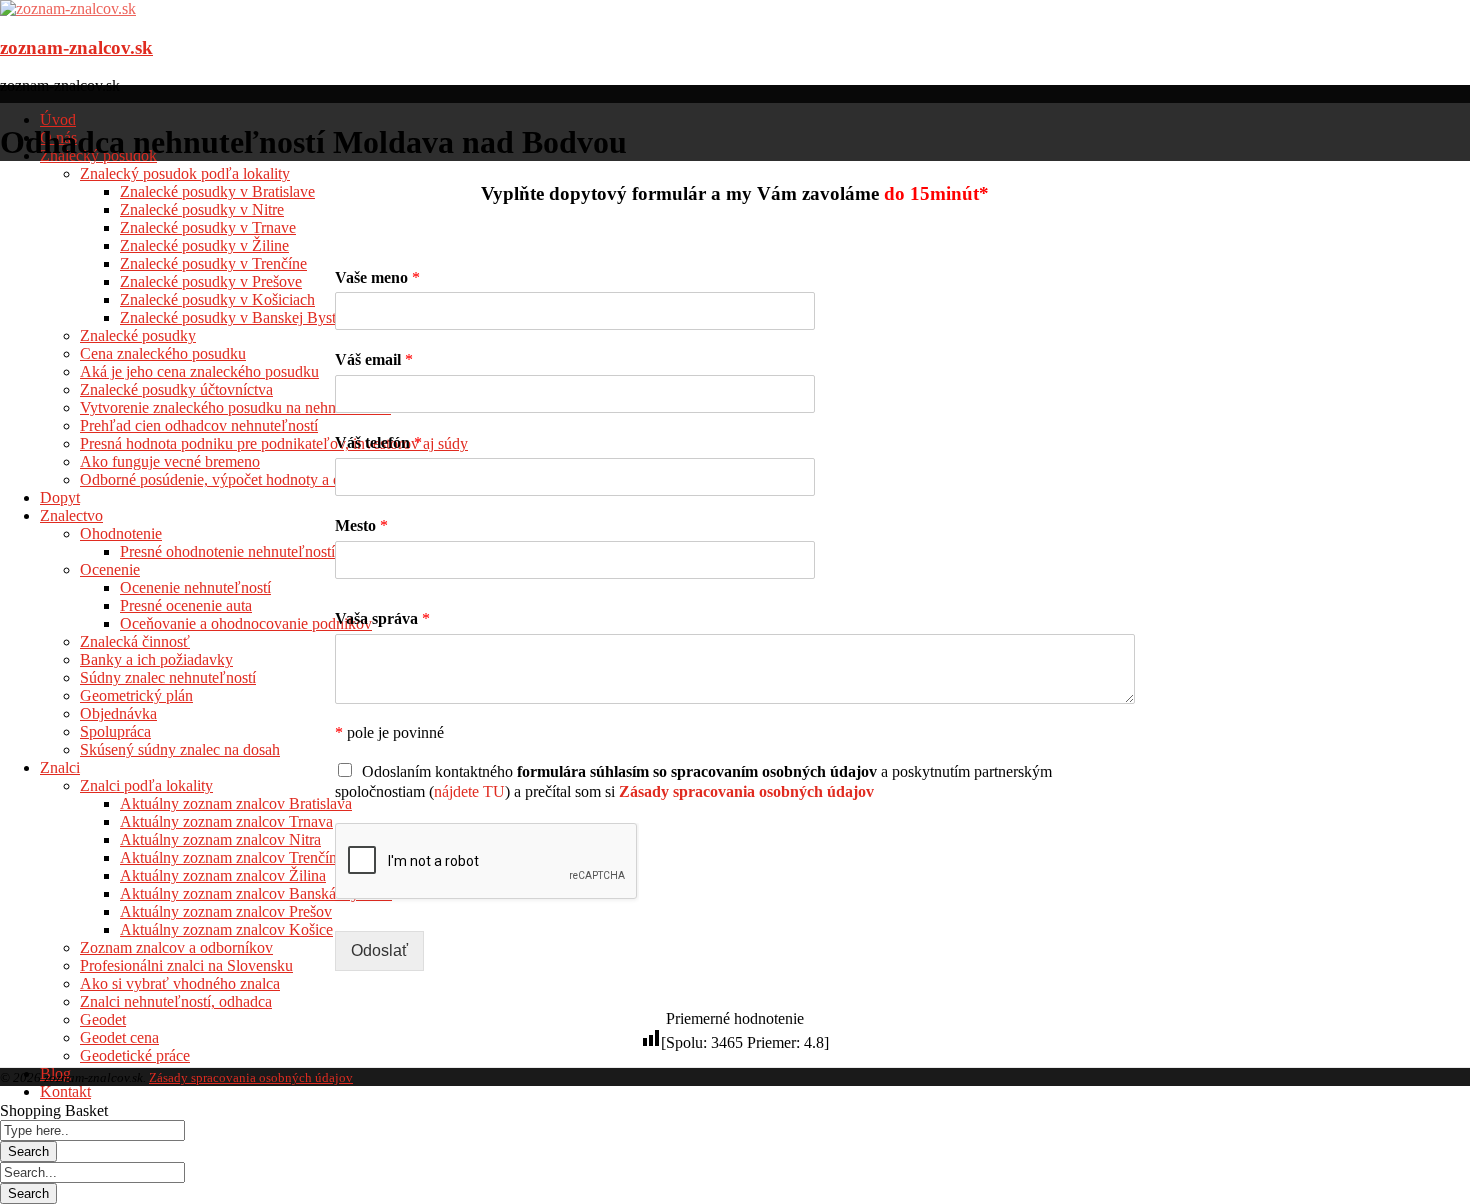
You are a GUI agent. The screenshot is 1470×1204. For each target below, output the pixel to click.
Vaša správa (382, 618)
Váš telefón (378, 442)
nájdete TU (469, 791)
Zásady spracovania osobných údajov (251, 1077)
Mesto (361, 525)
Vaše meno (377, 277)
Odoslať (379, 950)
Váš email (374, 359)
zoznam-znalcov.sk (76, 47)
